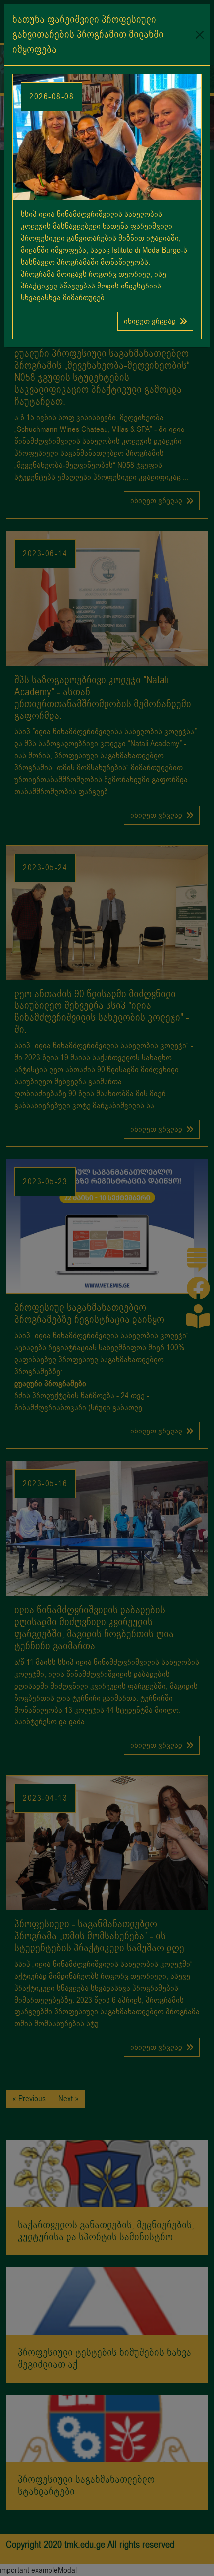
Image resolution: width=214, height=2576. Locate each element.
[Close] (200, 35)
